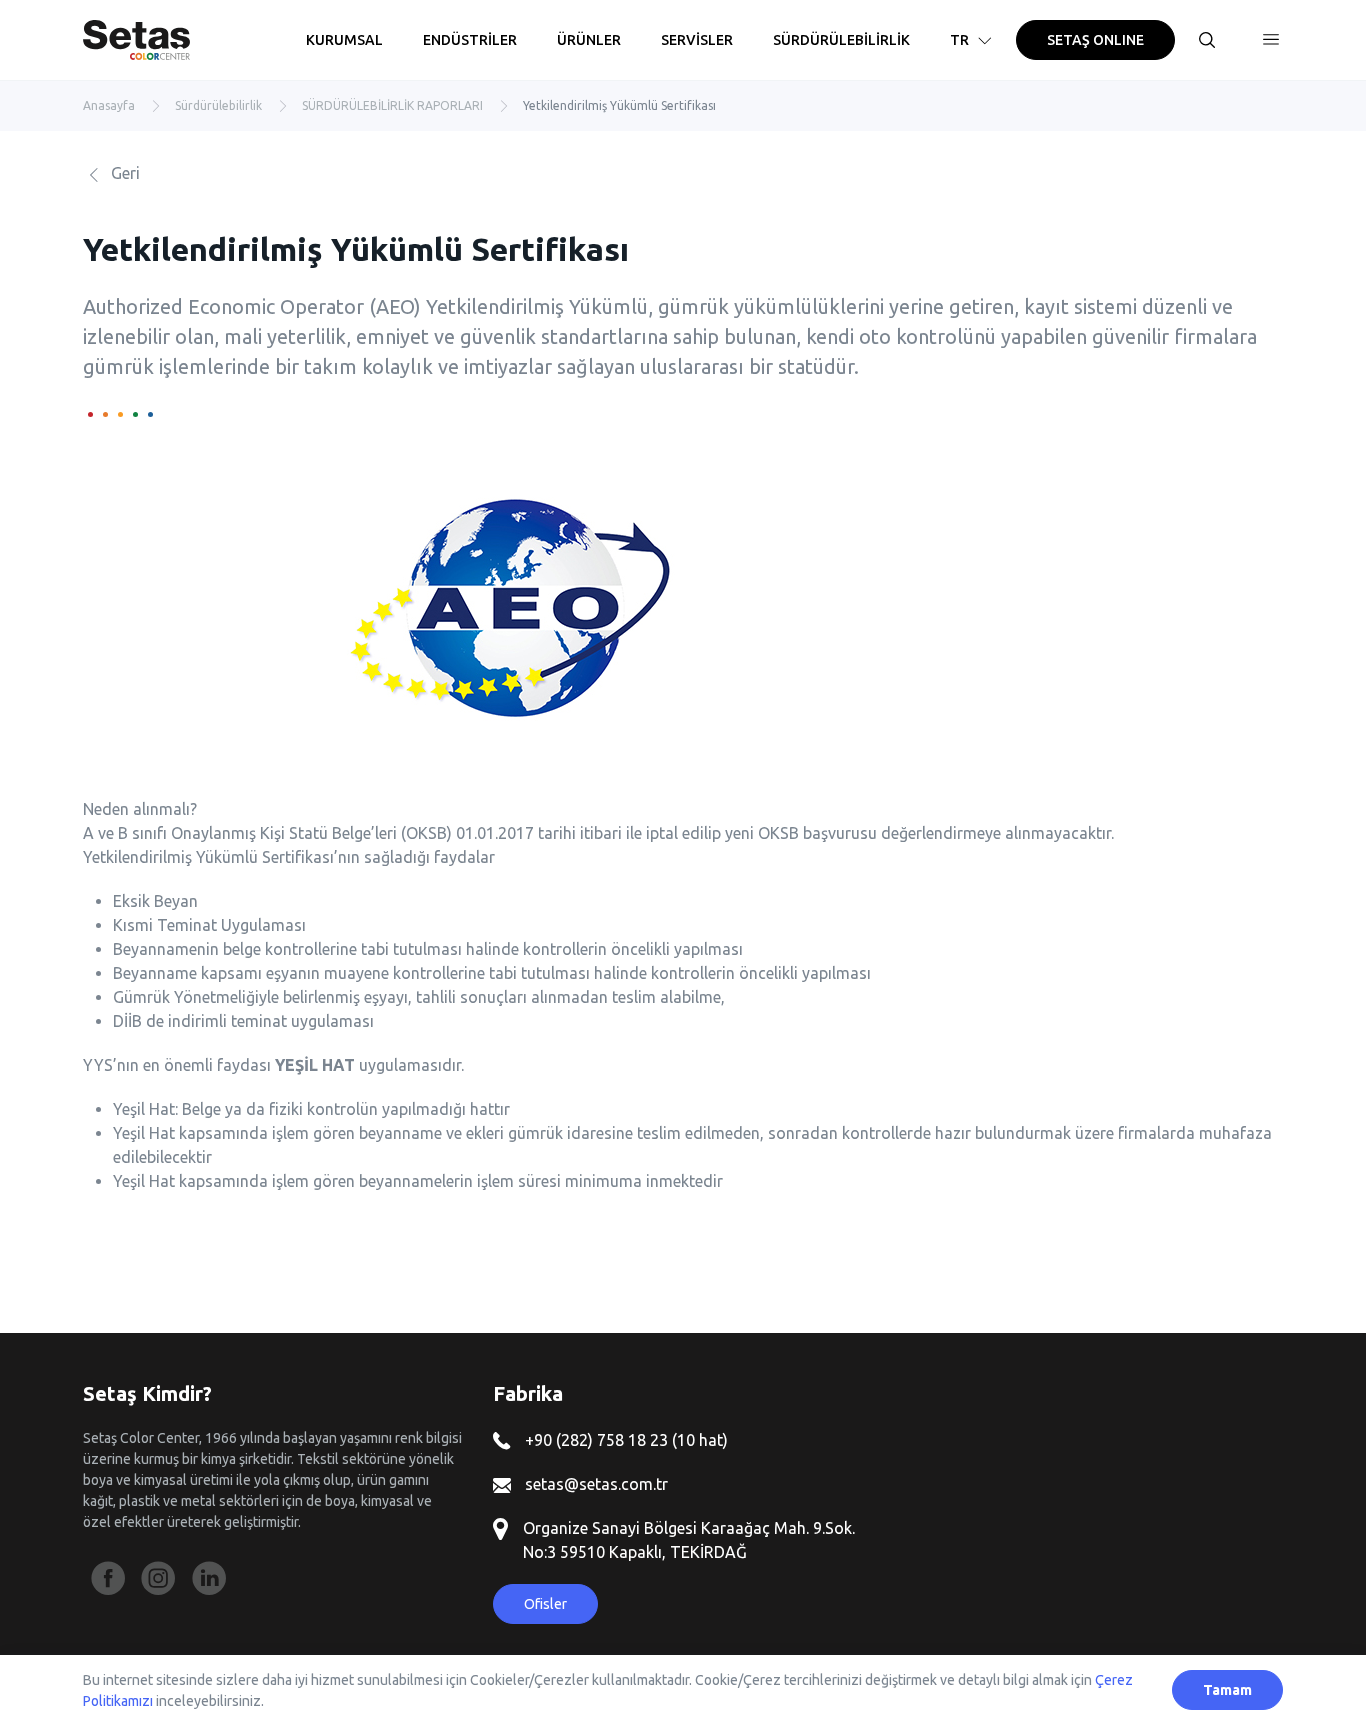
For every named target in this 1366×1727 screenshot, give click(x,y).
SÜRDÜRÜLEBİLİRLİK (841, 40)
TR (959, 40)
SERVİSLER (697, 40)
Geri (123, 173)
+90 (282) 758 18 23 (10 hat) (624, 1440)
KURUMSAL (344, 40)
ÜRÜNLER (589, 40)
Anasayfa (109, 105)
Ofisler (545, 1604)
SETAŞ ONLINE (1095, 40)
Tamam (1227, 1690)
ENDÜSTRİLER (470, 40)
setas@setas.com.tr (594, 1484)
